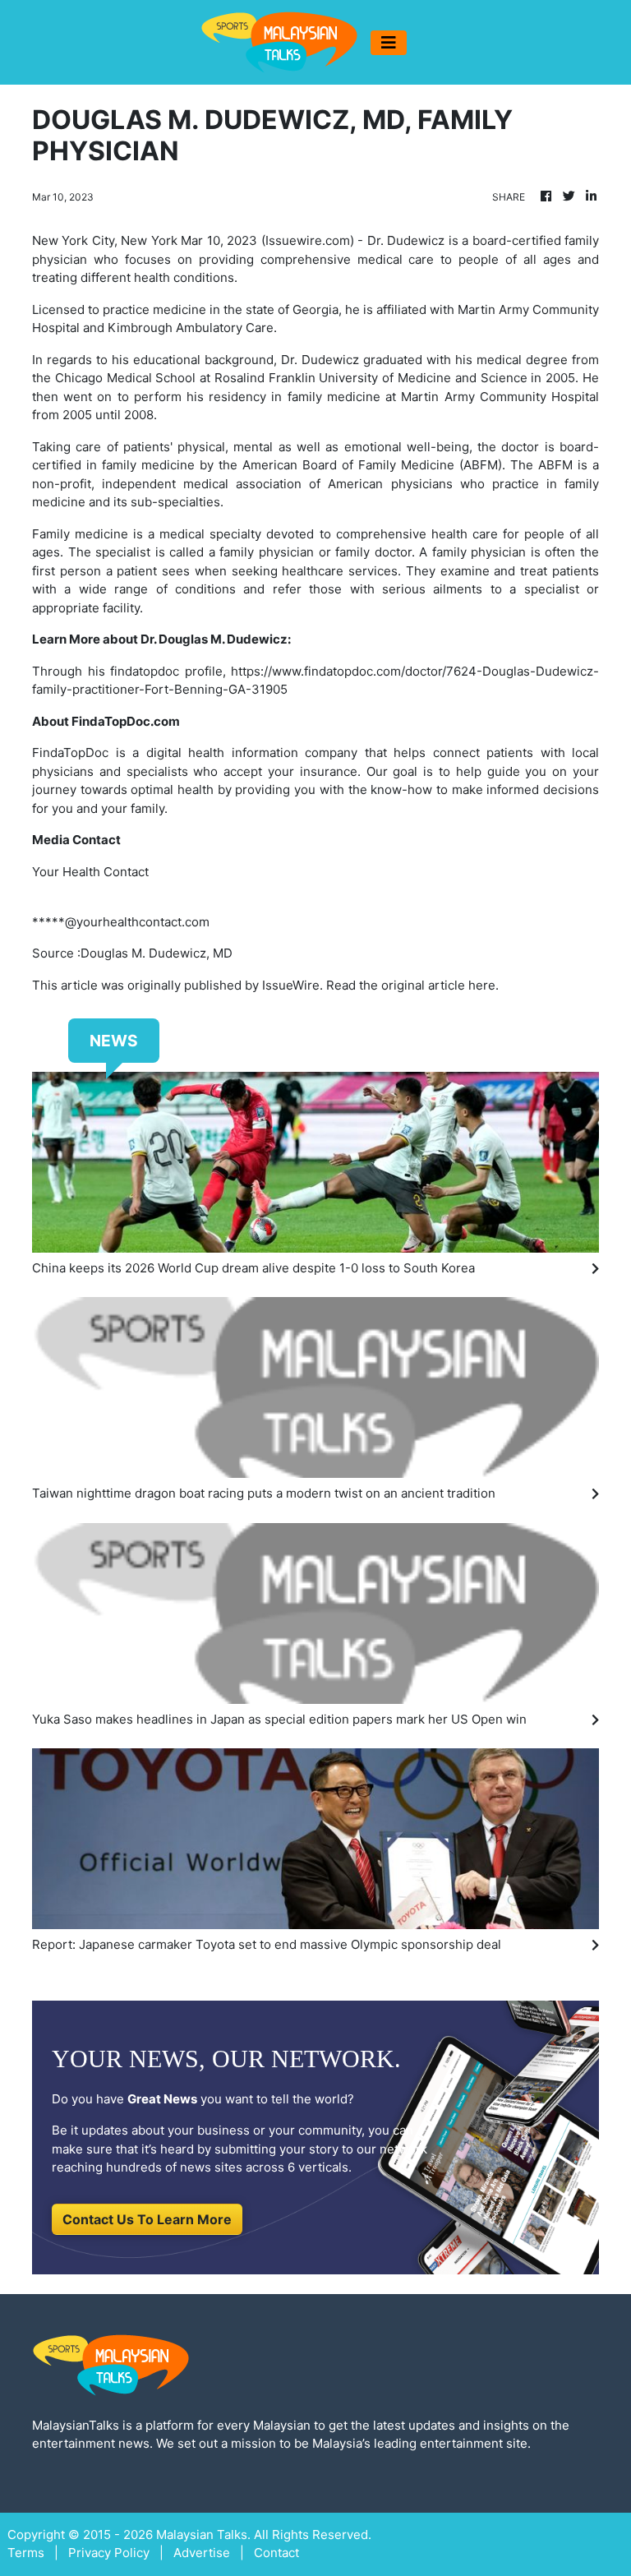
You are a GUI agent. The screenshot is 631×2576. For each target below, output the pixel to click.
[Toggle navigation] (389, 43)
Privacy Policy (109, 2553)
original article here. (440, 985)
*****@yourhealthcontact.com (121, 922)
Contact (276, 2553)
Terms (26, 2553)
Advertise (202, 2553)
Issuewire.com (308, 240)
